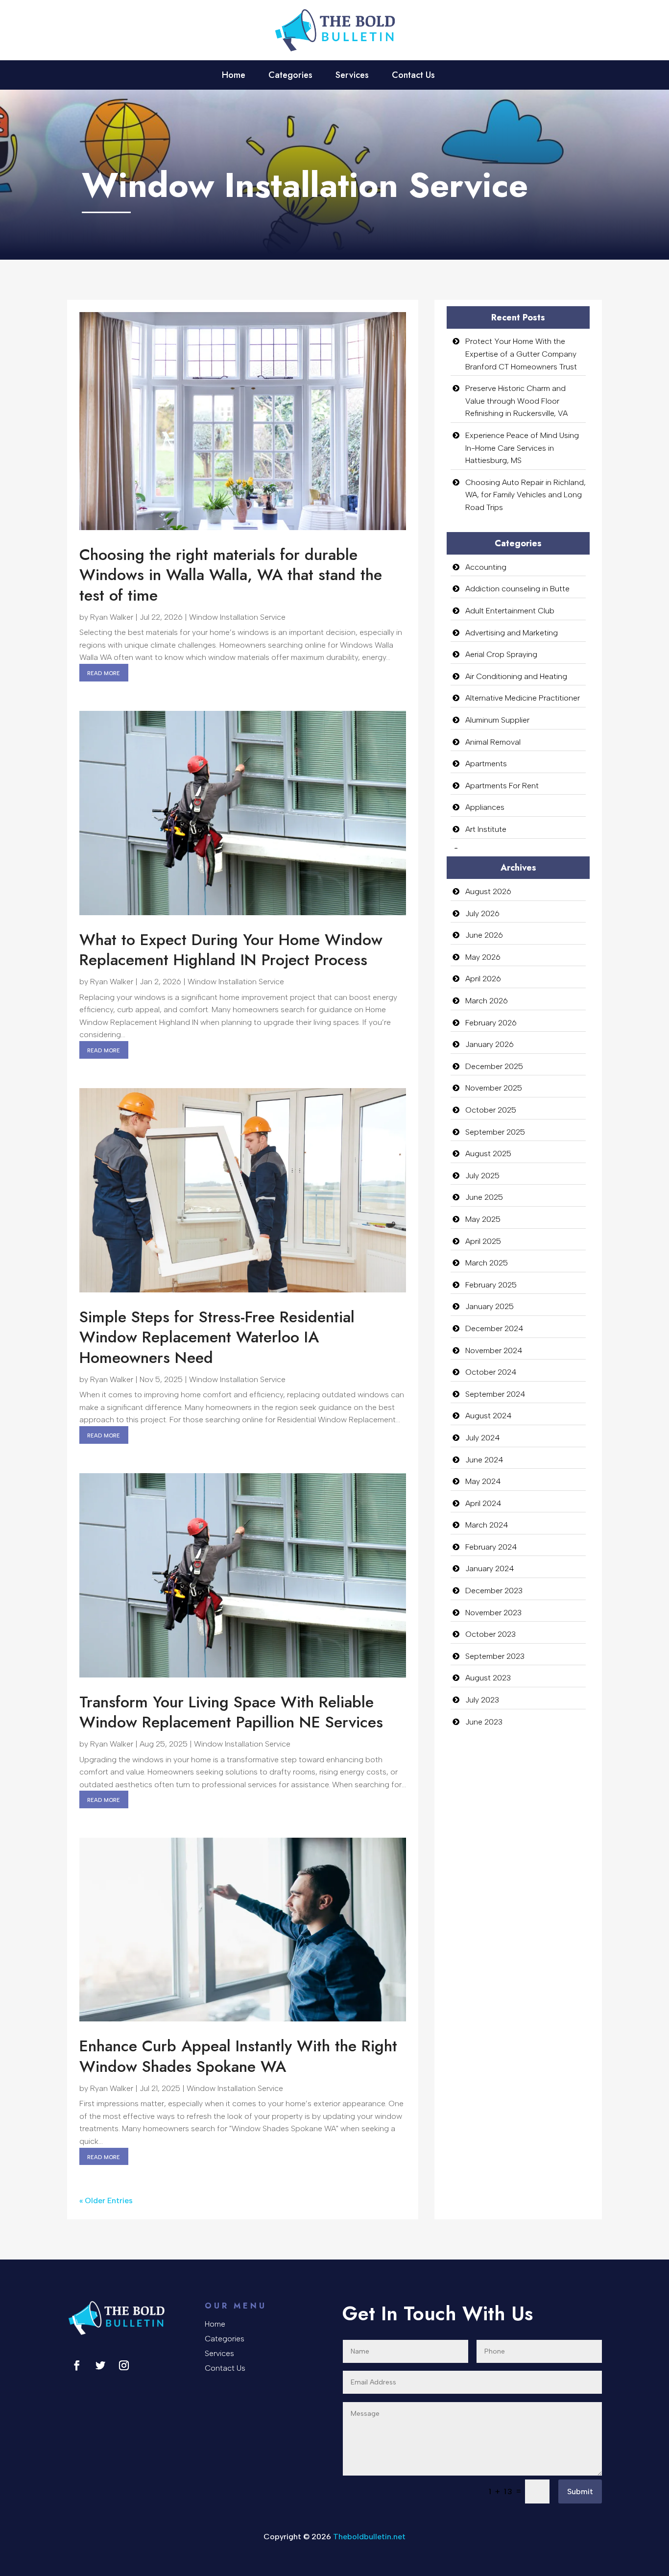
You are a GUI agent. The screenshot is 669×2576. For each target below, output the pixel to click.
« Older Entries (106, 2200)
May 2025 (483, 1219)
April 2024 (483, 1503)
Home (234, 76)
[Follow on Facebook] (77, 2365)
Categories (290, 76)
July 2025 (482, 1176)
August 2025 (488, 1154)
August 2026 (488, 891)
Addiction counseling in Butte (517, 589)
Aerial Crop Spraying (501, 654)
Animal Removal (493, 742)
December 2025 (494, 1066)
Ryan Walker (112, 617)
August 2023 (488, 1678)
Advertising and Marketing (512, 633)
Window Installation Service (237, 617)
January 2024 (490, 1568)
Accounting (486, 567)
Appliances (485, 807)
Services (352, 76)
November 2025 (494, 1088)
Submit (580, 2491)
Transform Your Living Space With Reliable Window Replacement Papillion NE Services (231, 1712)
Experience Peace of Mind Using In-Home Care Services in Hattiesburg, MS (522, 448)
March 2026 (487, 1001)
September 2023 (495, 1656)
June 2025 (484, 1197)
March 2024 (487, 1525)
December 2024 (494, 1328)
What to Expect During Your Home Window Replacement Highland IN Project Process (231, 950)
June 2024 (484, 1460)
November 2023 (493, 1613)
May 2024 (483, 1481)
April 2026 (483, 979)
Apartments (486, 764)
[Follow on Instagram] (124, 2365)
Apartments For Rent (502, 786)
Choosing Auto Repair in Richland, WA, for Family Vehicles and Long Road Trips (526, 495)
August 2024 (489, 1416)
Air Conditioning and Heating (516, 676)
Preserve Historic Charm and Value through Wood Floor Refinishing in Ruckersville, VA (516, 401)
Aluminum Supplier (497, 720)
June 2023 (484, 1722)
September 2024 (495, 1394)
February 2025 (491, 1285)
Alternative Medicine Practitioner (523, 698)
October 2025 (491, 1110)
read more (104, 672)
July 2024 (483, 1438)
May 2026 (483, 957)
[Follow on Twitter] (100, 2365)
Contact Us (413, 76)
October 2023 (490, 1634)
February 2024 (491, 1547)
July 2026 (482, 913)
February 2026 (491, 1023)
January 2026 (490, 1044)
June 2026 (484, 935)
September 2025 (495, 1132)
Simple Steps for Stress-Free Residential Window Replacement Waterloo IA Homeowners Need (217, 1337)
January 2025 (490, 1306)
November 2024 (494, 1350)
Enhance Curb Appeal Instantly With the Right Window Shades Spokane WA (238, 2056)
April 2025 (483, 1241)
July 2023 (482, 1700)
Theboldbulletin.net (369, 2537)
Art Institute (486, 829)
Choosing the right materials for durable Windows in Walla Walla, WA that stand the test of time (231, 575)
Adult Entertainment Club (510, 611)
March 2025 (487, 1263)
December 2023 (494, 1591)
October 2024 (491, 1372)
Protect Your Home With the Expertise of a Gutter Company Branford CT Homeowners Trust (521, 354)
